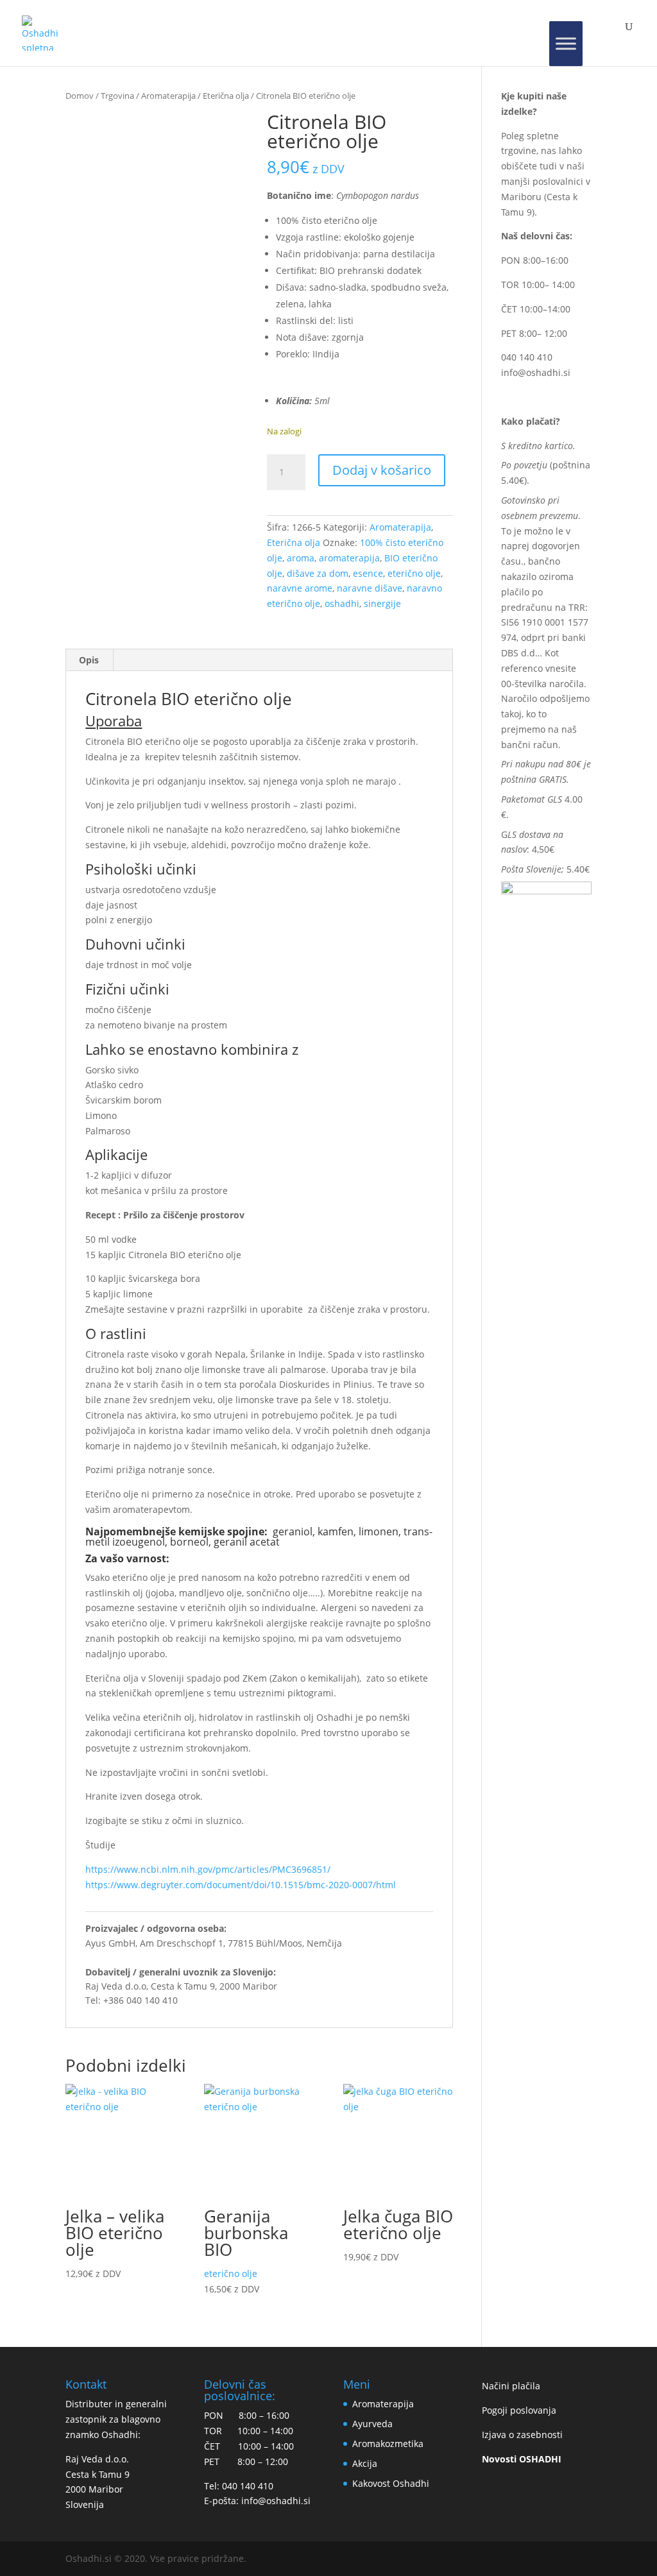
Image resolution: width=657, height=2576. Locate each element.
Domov (80, 96)
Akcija (365, 2463)
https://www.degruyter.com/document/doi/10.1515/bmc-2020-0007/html (241, 1885)
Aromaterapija (168, 96)
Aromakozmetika (388, 2444)
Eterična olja (226, 96)
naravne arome (300, 588)
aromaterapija (349, 558)
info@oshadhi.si (536, 372)
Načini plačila (511, 2386)
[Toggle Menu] (566, 44)
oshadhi (342, 603)
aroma (301, 558)
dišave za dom (318, 573)
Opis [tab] (89, 660)
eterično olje (414, 573)
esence (368, 573)
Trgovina (117, 96)
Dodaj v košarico (382, 470)
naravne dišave (370, 588)
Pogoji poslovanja (519, 2410)
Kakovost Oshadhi (391, 2483)
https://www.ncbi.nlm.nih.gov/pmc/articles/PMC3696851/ (208, 1869)
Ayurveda (372, 2424)
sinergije (382, 603)
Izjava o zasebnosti (522, 2435)
